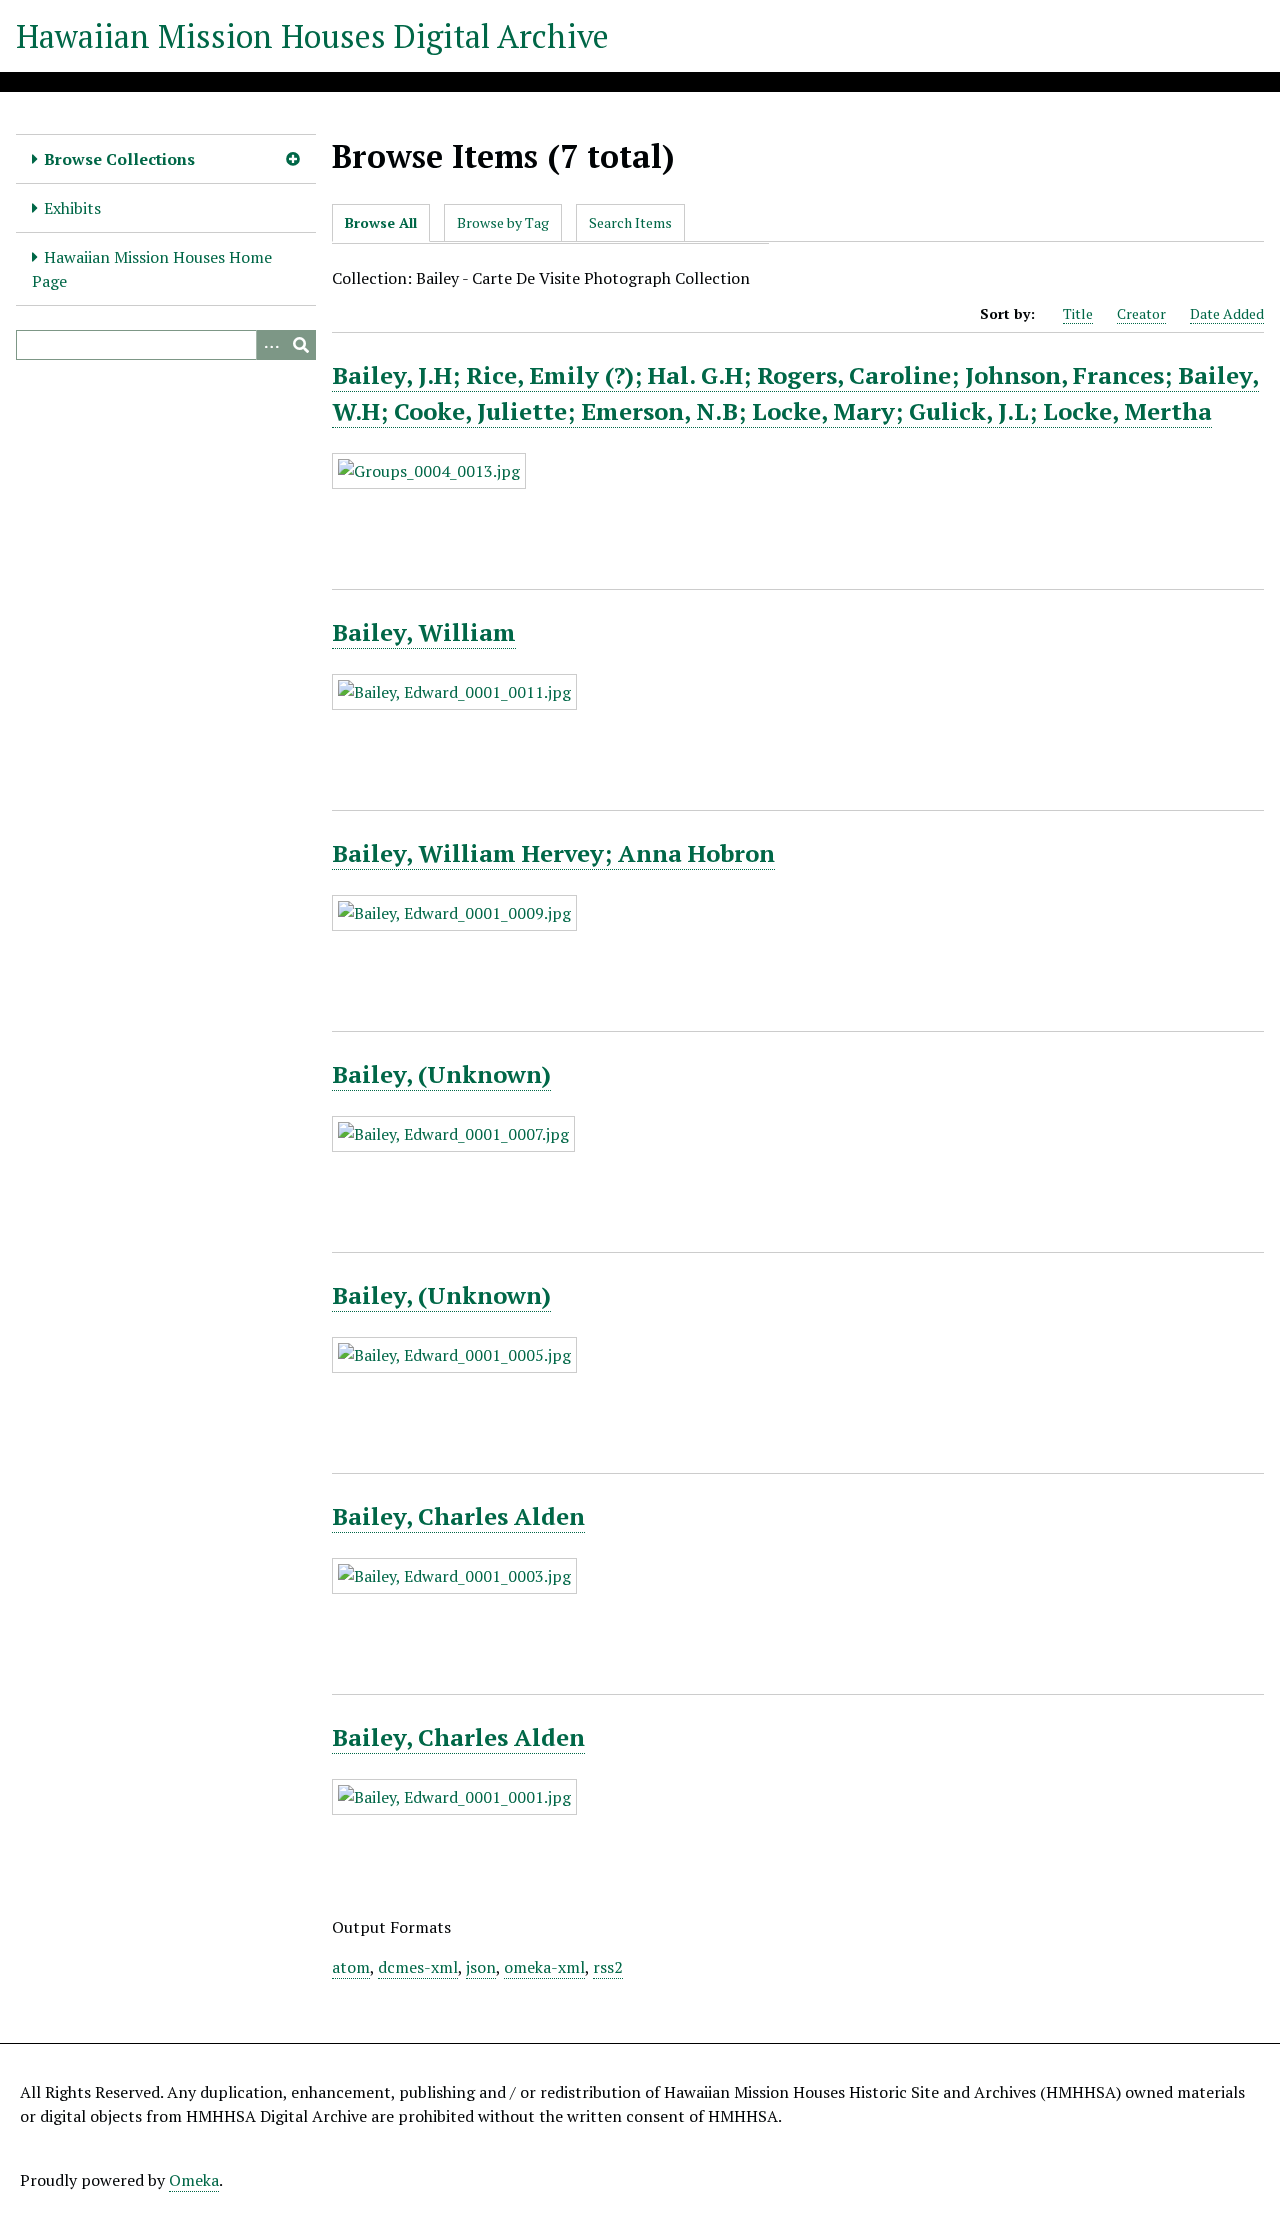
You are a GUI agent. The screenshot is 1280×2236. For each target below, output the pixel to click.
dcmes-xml (418, 1967)
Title (1078, 313)
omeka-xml (544, 1967)
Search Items (630, 222)
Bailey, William (424, 632)
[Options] (271, 345)
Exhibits (72, 208)
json (481, 1967)
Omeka (194, 2180)
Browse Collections (119, 159)
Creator (1141, 313)
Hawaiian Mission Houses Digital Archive (312, 36)
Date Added (1227, 313)
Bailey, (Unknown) (441, 1074)
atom (351, 1967)
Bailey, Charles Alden (458, 1516)
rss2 (608, 1967)
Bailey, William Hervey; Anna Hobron (553, 853)
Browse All (381, 222)
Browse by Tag (503, 222)
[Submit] (301, 345)
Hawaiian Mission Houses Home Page (152, 269)
